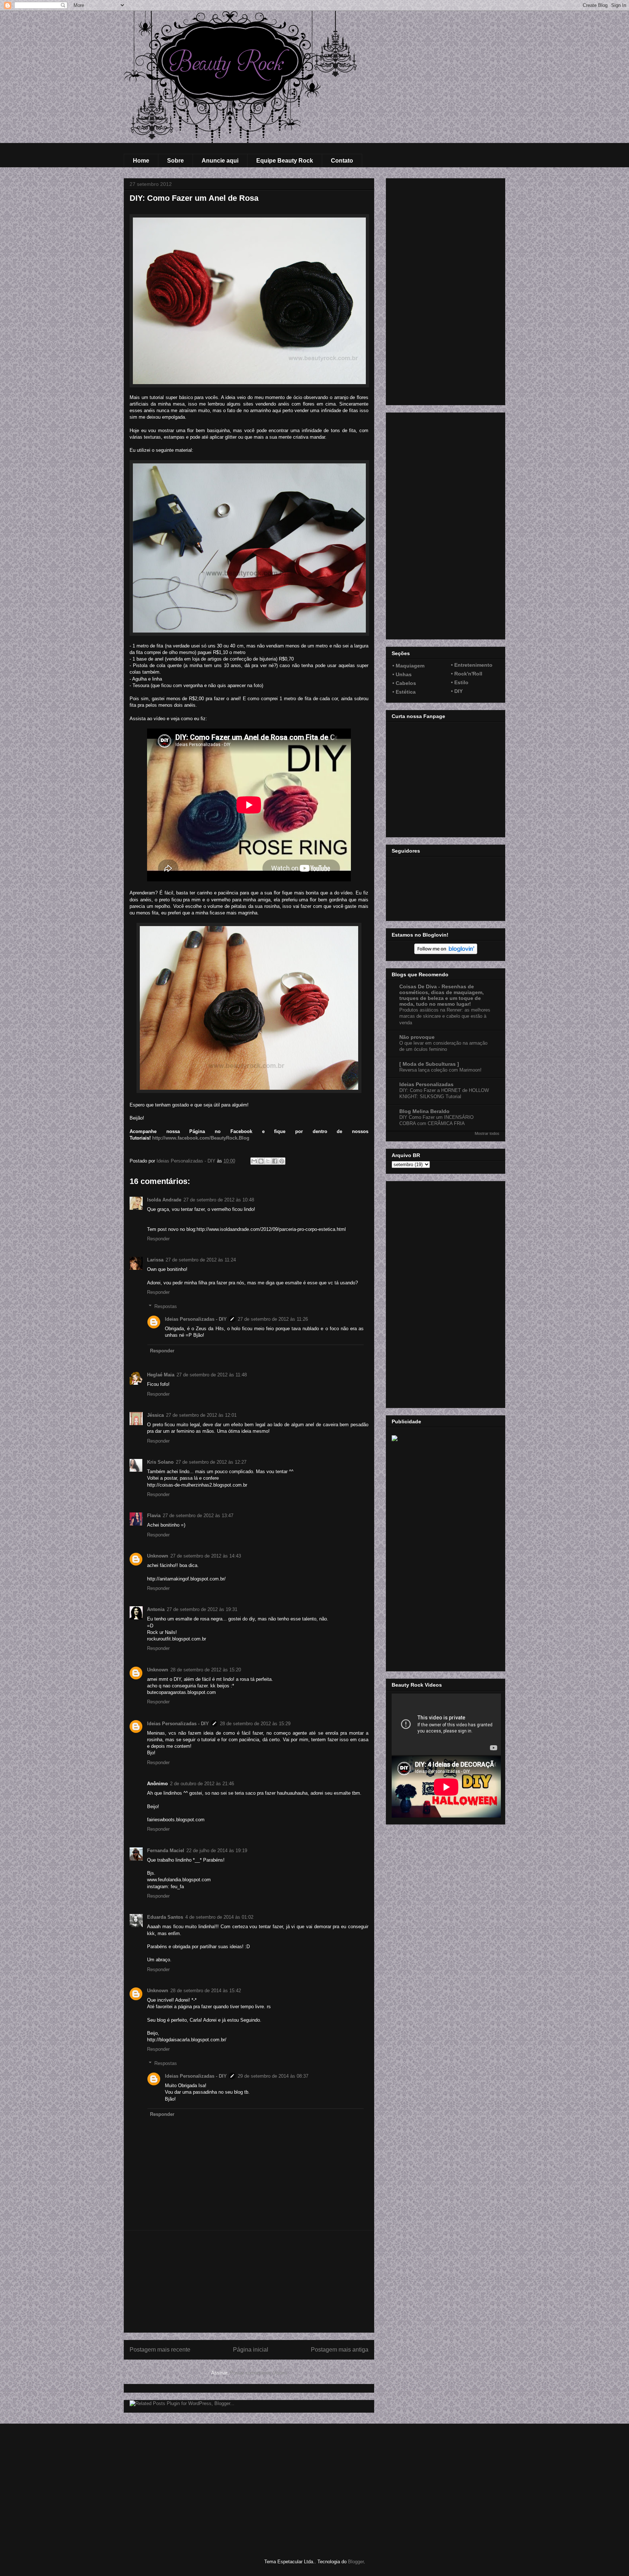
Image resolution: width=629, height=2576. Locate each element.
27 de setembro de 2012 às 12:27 (211, 1462)
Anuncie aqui (220, 161)
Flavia (154, 1516)
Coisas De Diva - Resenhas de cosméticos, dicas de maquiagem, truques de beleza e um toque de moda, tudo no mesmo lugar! (442, 995)
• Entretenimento (472, 665)
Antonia (156, 1609)
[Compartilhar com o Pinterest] (282, 1161)
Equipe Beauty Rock (285, 161)
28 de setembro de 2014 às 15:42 (206, 1991)
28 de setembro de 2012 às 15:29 (255, 1724)
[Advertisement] (249, 2281)
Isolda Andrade (164, 1200)
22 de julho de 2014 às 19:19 (217, 1851)
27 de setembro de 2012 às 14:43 (206, 1556)
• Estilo (460, 682)
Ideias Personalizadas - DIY (196, 1319)
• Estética (404, 692)
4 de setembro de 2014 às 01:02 (219, 1917)
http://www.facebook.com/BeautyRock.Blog (201, 1138)
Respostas (166, 1306)
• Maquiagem (408, 666)
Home (141, 161)
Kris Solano (160, 1462)
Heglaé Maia (161, 1375)
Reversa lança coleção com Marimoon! (440, 1070)
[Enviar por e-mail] (254, 1161)
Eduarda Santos (165, 1917)
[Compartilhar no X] (268, 1161)
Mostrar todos (487, 1133)
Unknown (158, 1556)
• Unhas (402, 674)
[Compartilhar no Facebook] (275, 1161)
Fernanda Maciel (166, 1851)
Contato (342, 161)
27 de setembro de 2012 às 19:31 (202, 1609)
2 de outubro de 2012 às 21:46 (202, 1784)
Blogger (356, 2562)
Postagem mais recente (160, 2350)
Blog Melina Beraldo (424, 1111)
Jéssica (155, 1415)
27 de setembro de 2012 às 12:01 (201, 1415)
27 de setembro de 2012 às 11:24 (201, 1260)
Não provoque (417, 1037)
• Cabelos (404, 683)
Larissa (155, 1260)
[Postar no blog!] (261, 1161)
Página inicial (251, 2350)
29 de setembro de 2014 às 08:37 (273, 2076)
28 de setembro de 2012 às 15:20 (206, 1670)
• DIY (457, 691)
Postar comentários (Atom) (258, 2373)
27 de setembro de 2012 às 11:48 (212, 1375)
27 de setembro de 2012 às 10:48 (219, 1200)
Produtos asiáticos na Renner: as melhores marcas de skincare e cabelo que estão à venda (445, 1016)
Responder (158, 1239)
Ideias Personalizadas (426, 1084)
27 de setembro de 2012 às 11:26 (273, 1319)
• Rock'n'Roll (467, 674)
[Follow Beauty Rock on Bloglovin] (446, 952)
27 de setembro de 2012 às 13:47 (198, 1516)
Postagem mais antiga (340, 2350)
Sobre (175, 161)
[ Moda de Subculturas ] (429, 1064)
